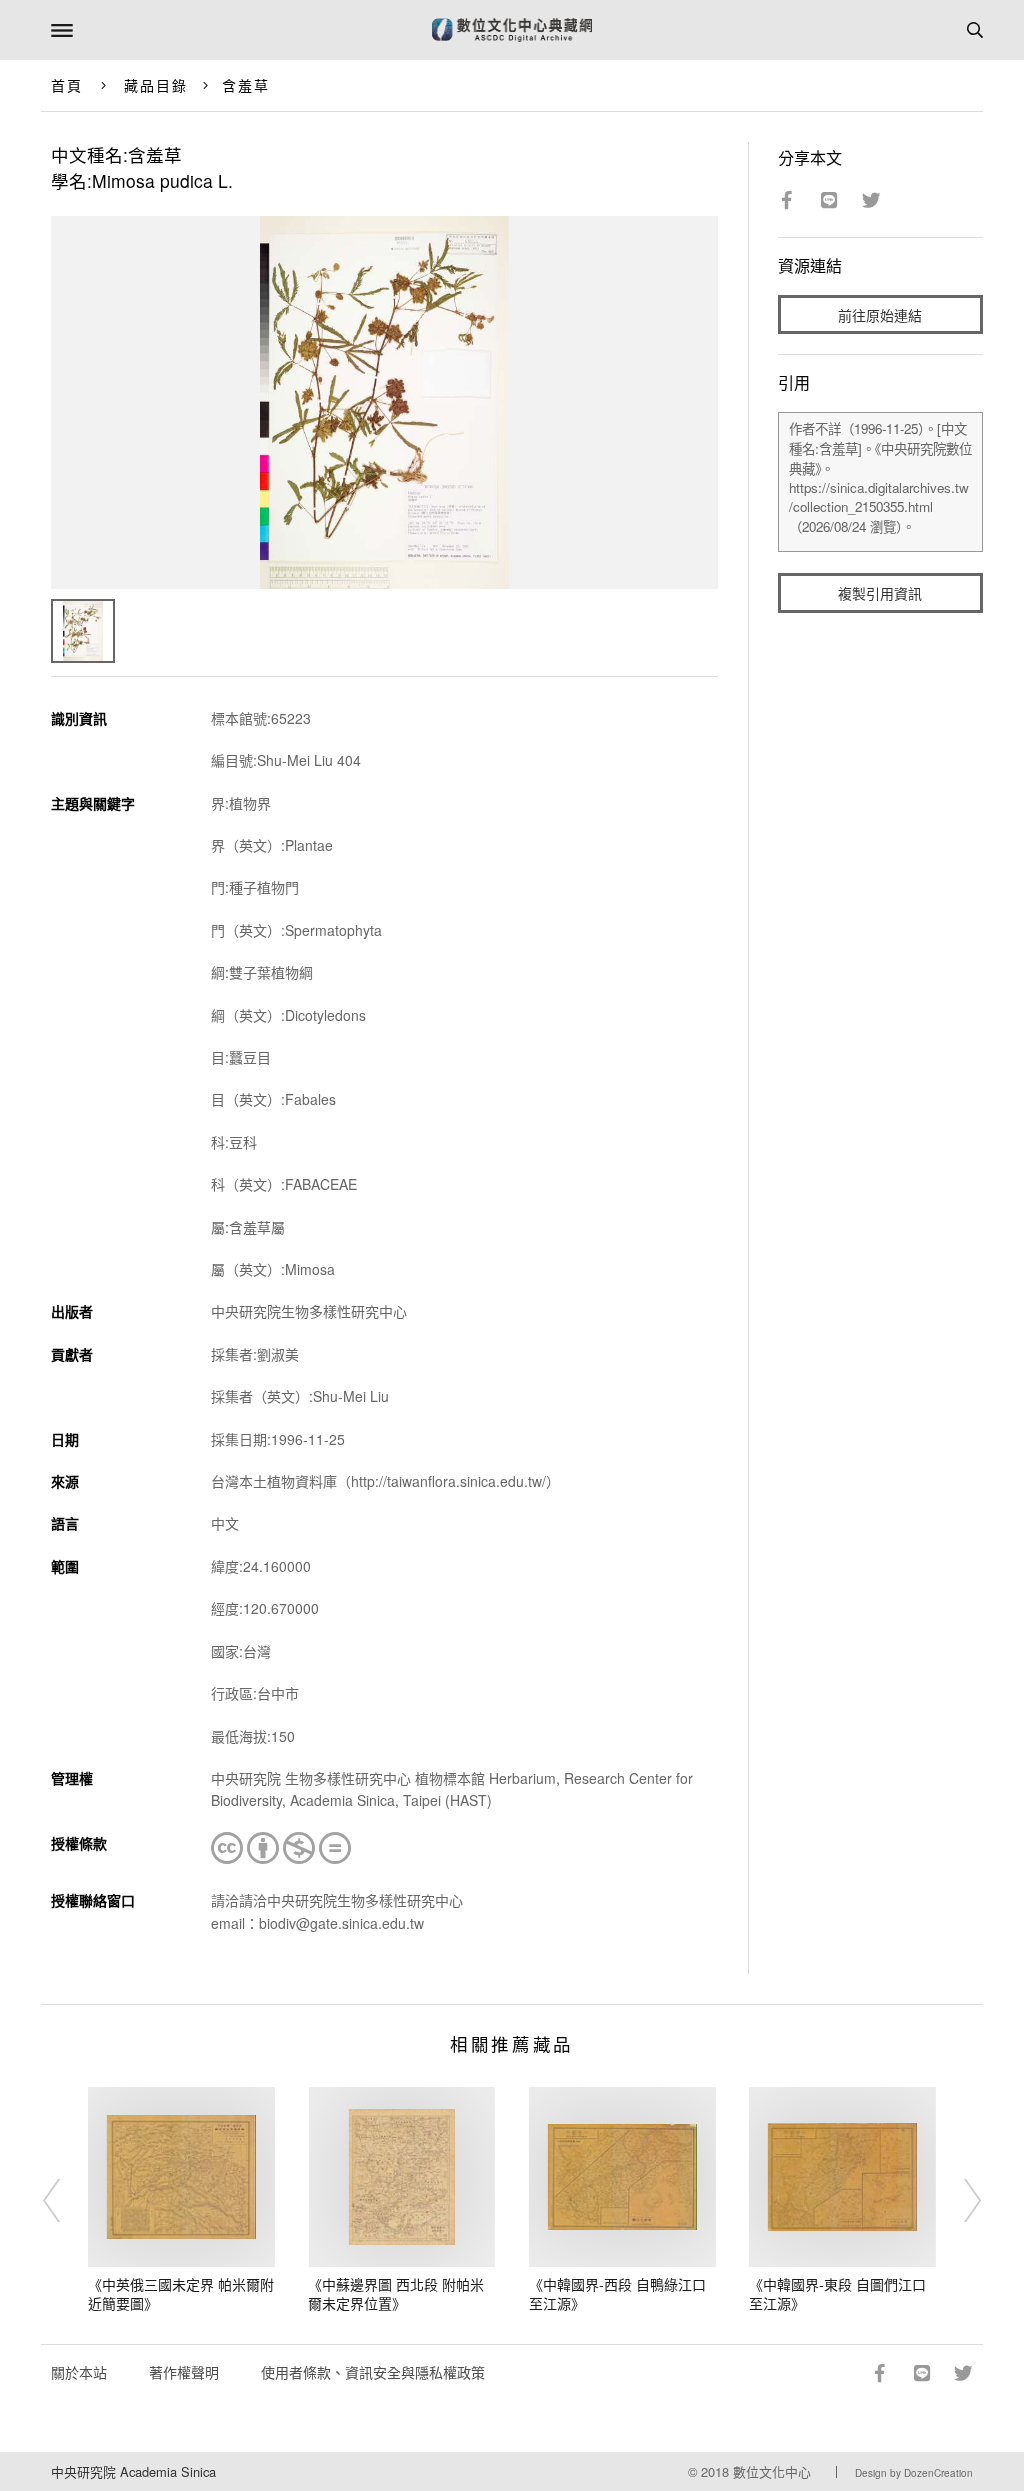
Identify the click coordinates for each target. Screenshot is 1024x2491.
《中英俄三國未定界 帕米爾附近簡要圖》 (181, 2294)
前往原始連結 (880, 315)
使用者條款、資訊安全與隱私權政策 (373, 2372)
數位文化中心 (772, 2471)
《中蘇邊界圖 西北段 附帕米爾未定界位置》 (396, 2294)
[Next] (959, 2201)
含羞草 (246, 85)
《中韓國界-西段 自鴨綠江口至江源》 (617, 2294)
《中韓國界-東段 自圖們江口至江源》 (837, 2294)
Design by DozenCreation (914, 2473)
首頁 (67, 85)
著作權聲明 (184, 2372)
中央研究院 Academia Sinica (133, 2471)
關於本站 (79, 2372)
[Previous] (65, 2201)
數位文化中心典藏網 (512, 30)
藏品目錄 (156, 85)
